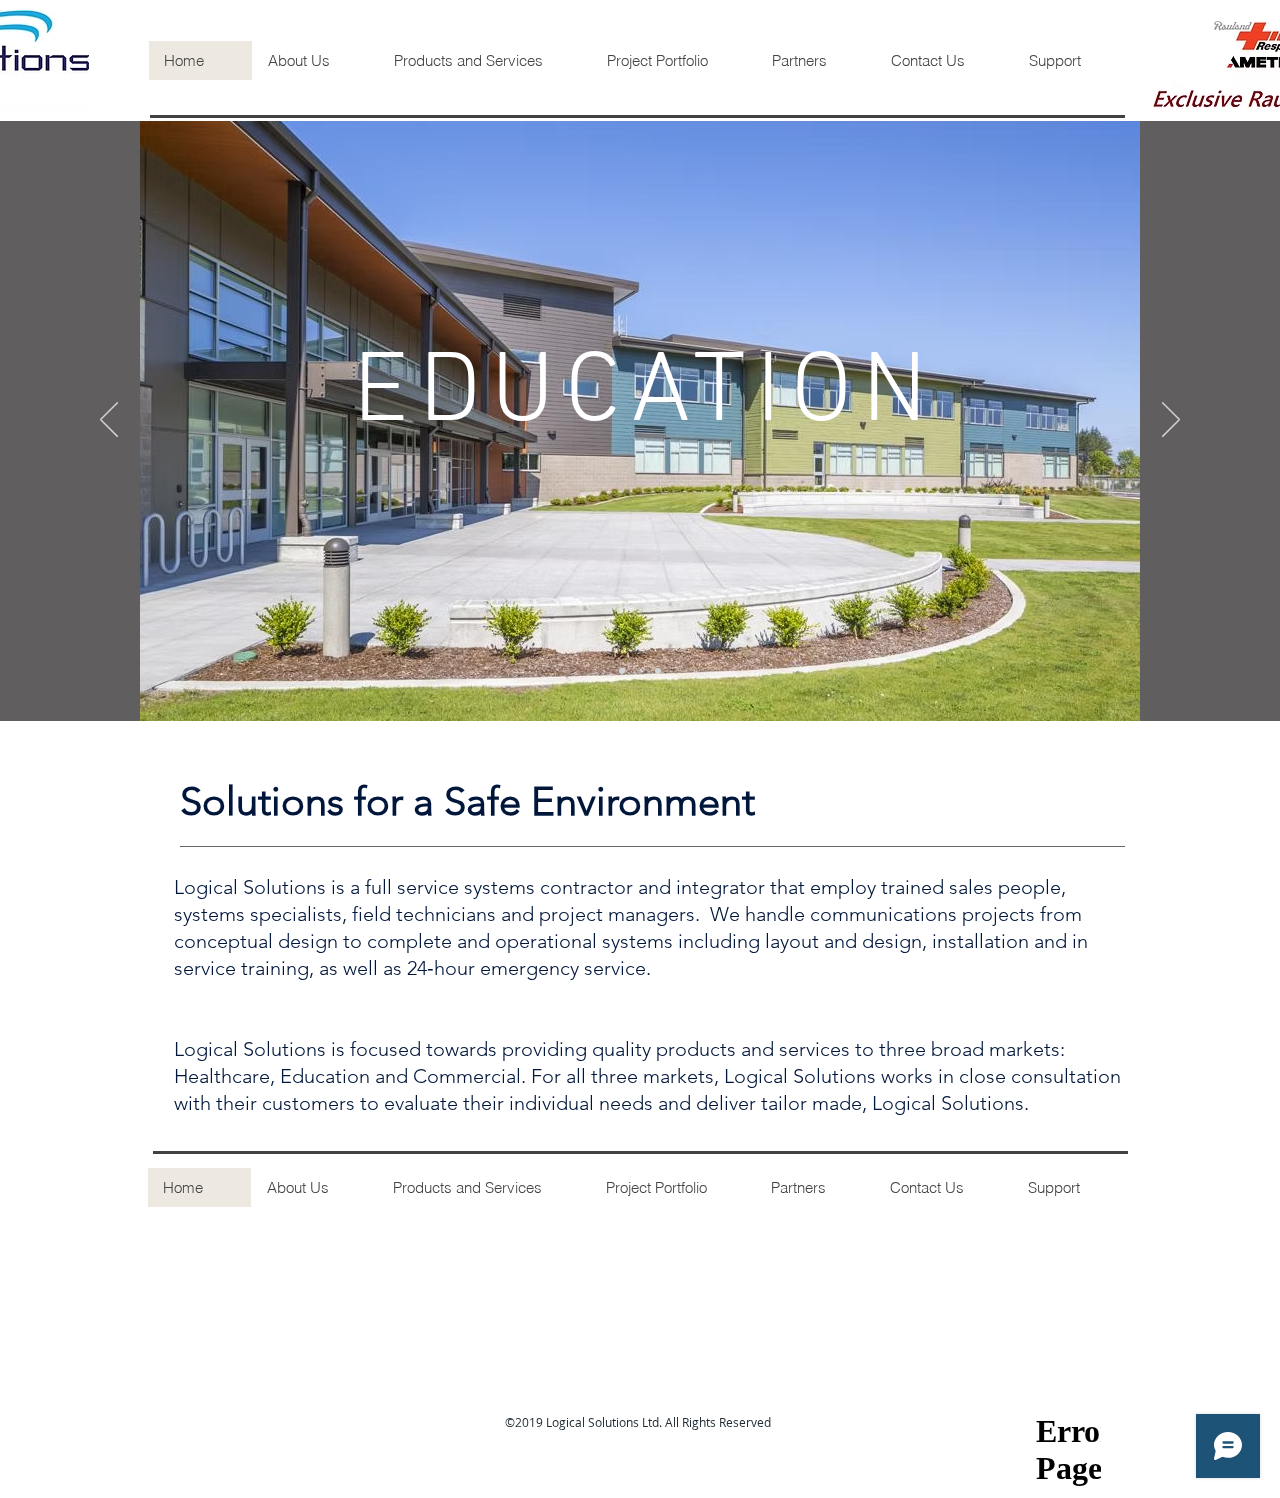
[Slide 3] (658, 671)
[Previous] (109, 421)
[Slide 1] (622, 671)
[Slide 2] (640, 671)
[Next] (1171, 421)
